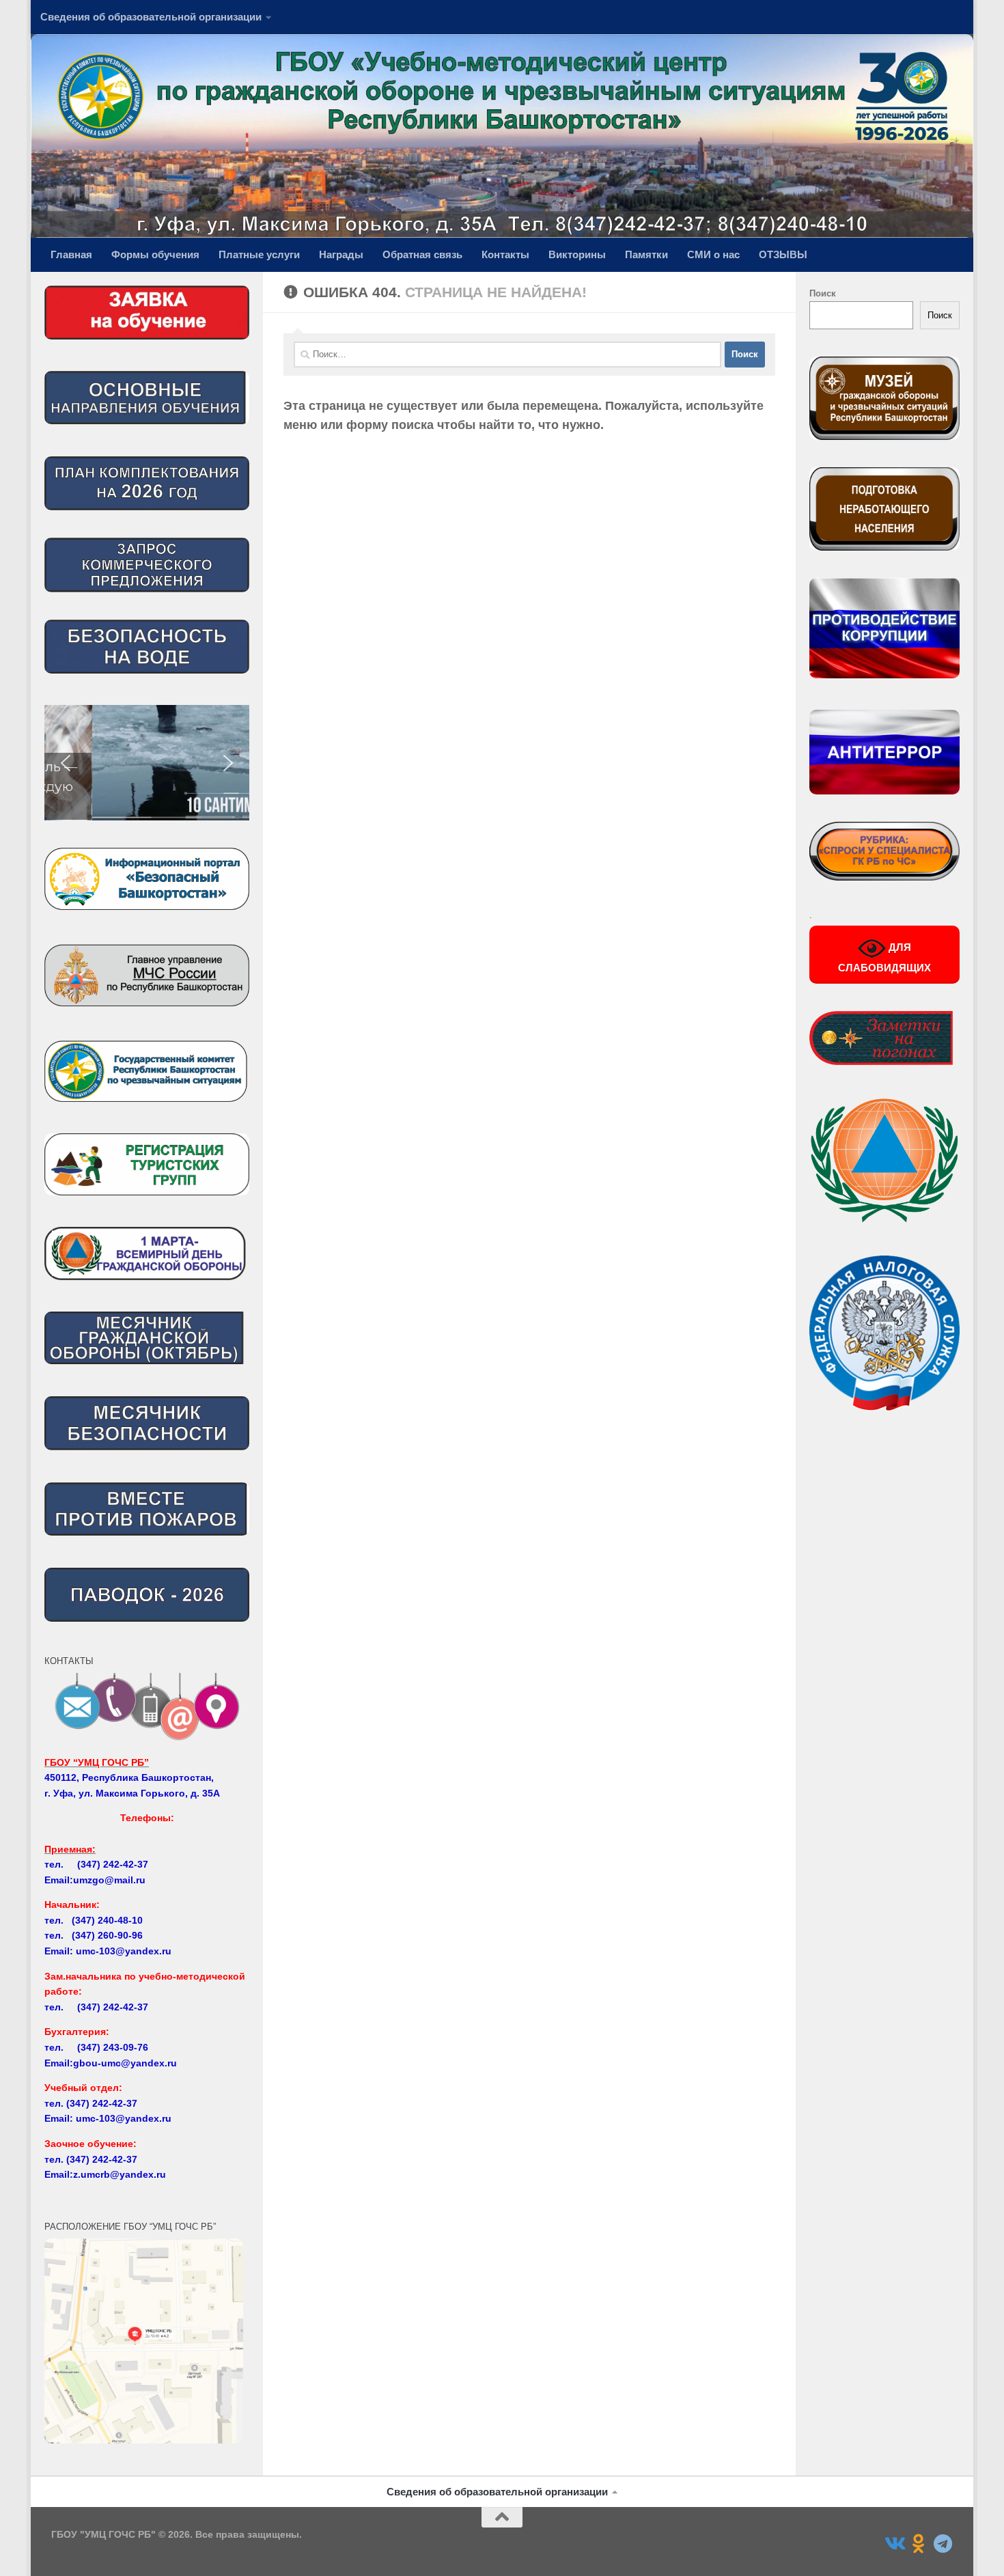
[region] (147, 763)
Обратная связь (422, 254)
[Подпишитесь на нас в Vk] (894, 2544)
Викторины (577, 254)
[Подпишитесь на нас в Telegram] (943, 2544)
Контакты (505, 254)
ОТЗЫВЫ (783, 254)
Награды (341, 254)
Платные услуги (259, 254)
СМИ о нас (713, 254)
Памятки (646, 254)
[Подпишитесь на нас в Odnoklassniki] (919, 2544)
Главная (71, 254)
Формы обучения (155, 254)
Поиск (823, 293)
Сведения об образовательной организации (151, 17)
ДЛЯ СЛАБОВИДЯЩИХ (884, 957)
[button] (147, 763)
